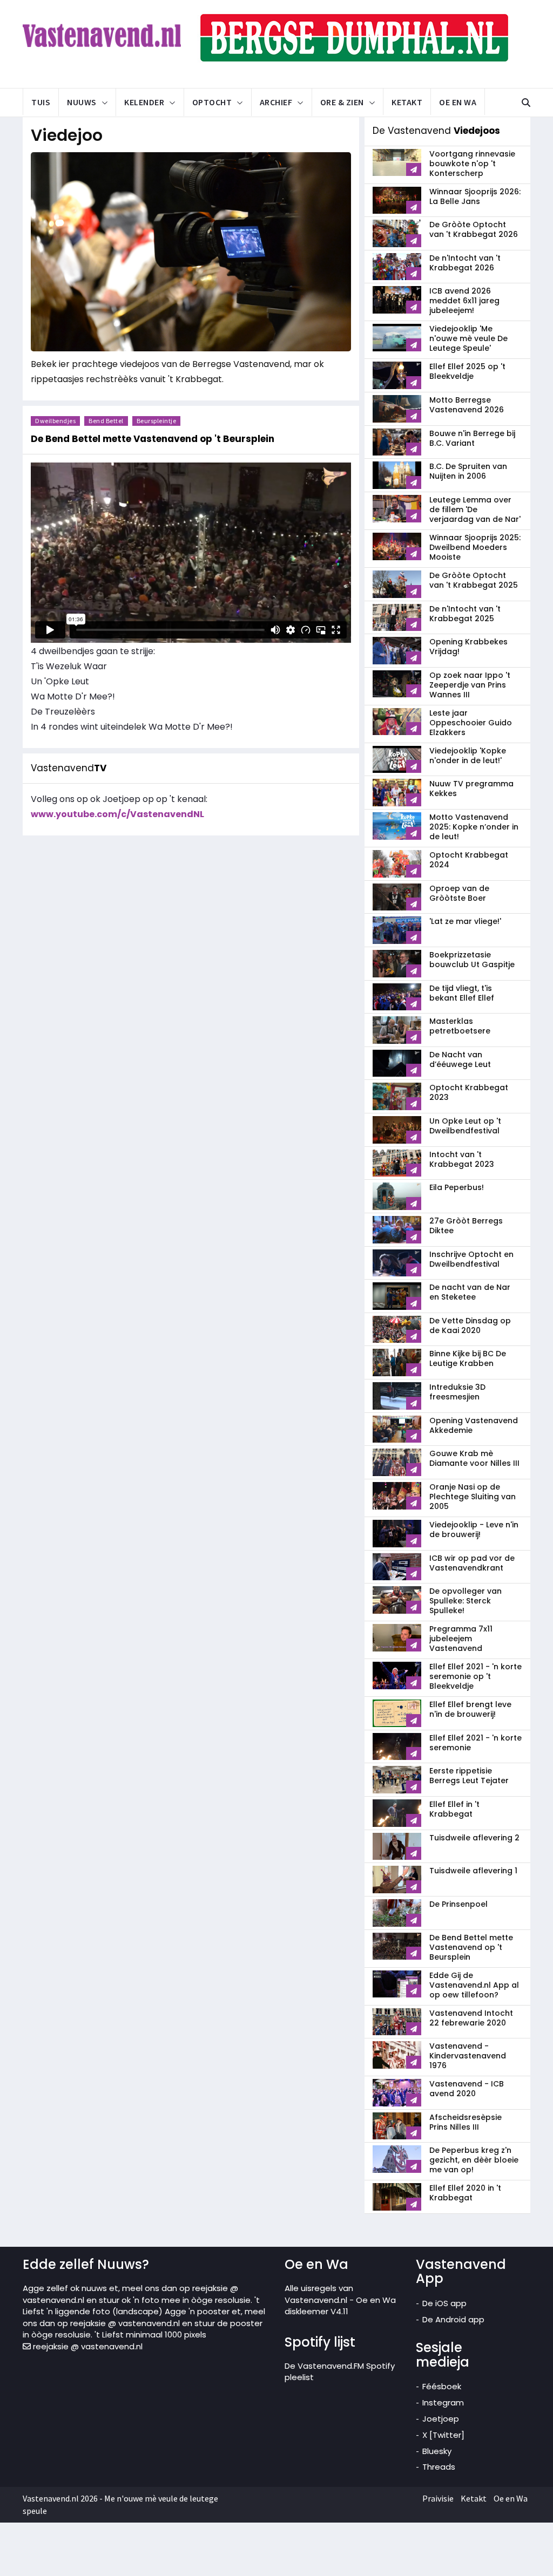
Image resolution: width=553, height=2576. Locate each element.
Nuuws (82, 102)
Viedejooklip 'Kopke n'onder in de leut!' (468, 756)
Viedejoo (67, 135)
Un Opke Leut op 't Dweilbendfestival (465, 1126)
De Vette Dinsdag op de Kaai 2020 (470, 1326)
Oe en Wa (458, 102)
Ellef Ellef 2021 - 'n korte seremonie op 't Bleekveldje (476, 1676)
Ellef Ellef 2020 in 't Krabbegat (465, 2193)
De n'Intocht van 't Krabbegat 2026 (465, 263)
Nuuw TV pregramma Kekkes (471, 789)
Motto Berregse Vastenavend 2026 (467, 405)
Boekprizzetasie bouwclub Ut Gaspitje (472, 960)
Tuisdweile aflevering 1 (473, 1871)
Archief (276, 102)
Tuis (41, 102)
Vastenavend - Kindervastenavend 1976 (468, 2056)
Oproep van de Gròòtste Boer (459, 893)
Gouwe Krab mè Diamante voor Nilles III (474, 1458)
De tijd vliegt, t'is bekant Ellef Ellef (462, 993)
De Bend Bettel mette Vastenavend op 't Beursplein (471, 1947)
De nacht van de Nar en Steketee (470, 1292)
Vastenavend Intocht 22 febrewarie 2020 (471, 2018)
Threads (439, 2467)
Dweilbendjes (55, 421)
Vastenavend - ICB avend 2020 (467, 2089)
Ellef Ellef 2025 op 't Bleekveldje (467, 371)
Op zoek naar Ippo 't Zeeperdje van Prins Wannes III (470, 685)
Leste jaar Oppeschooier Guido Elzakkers (471, 723)
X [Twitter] (443, 2435)
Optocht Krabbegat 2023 (469, 1092)
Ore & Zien (342, 102)
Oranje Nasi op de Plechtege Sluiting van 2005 (473, 1497)
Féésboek (442, 2386)
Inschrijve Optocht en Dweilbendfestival (471, 1259)
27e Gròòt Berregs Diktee (466, 1226)
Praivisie (438, 2498)
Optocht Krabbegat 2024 (469, 860)
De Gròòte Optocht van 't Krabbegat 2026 (474, 229)
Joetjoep (441, 2419)
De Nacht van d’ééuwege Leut (460, 1059)
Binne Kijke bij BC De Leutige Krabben (468, 1358)
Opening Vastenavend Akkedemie (474, 1425)
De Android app (453, 2319)
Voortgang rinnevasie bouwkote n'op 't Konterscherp (472, 164)
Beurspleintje (157, 421)
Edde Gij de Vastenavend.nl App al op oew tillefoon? (474, 1985)
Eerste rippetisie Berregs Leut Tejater (469, 1776)
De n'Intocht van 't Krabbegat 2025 (465, 614)
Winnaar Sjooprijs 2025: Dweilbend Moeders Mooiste (475, 547)
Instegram (443, 2402)
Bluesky (437, 2451)
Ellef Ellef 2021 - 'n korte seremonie (476, 1743)
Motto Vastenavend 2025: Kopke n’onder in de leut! (474, 827)
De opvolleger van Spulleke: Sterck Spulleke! (466, 1601)
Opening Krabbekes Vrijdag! (468, 647)
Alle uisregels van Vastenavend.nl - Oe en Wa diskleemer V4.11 (340, 2300)
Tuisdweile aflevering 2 (474, 1838)
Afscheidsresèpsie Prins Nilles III (466, 2122)
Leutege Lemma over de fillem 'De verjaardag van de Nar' (475, 509)
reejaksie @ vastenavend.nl (87, 2346)
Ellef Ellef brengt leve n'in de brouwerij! (470, 1709)
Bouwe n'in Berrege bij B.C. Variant (472, 438)
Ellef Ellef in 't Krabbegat (454, 1809)
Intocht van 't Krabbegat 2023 (462, 1159)
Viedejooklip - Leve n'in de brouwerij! (474, 1530)
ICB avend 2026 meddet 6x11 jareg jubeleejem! (464, 301)
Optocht (212, 102)
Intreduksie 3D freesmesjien (457, 1392)
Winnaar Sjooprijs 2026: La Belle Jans (475, 196)
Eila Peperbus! (457, 1187)
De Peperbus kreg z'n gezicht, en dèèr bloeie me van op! (474, 2160)
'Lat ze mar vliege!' (465, 921)
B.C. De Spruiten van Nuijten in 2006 (468, 471)
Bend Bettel (106, 421)
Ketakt (407, 102)
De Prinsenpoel (458, 1904)
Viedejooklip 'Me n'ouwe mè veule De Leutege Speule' (468, 338)
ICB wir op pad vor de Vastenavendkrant (472, 1563)
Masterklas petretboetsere (460, 1026)
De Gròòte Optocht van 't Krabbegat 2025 (474, 580)
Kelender (144, 102)
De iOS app (444, 2303)
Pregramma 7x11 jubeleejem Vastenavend (461, 1639)
